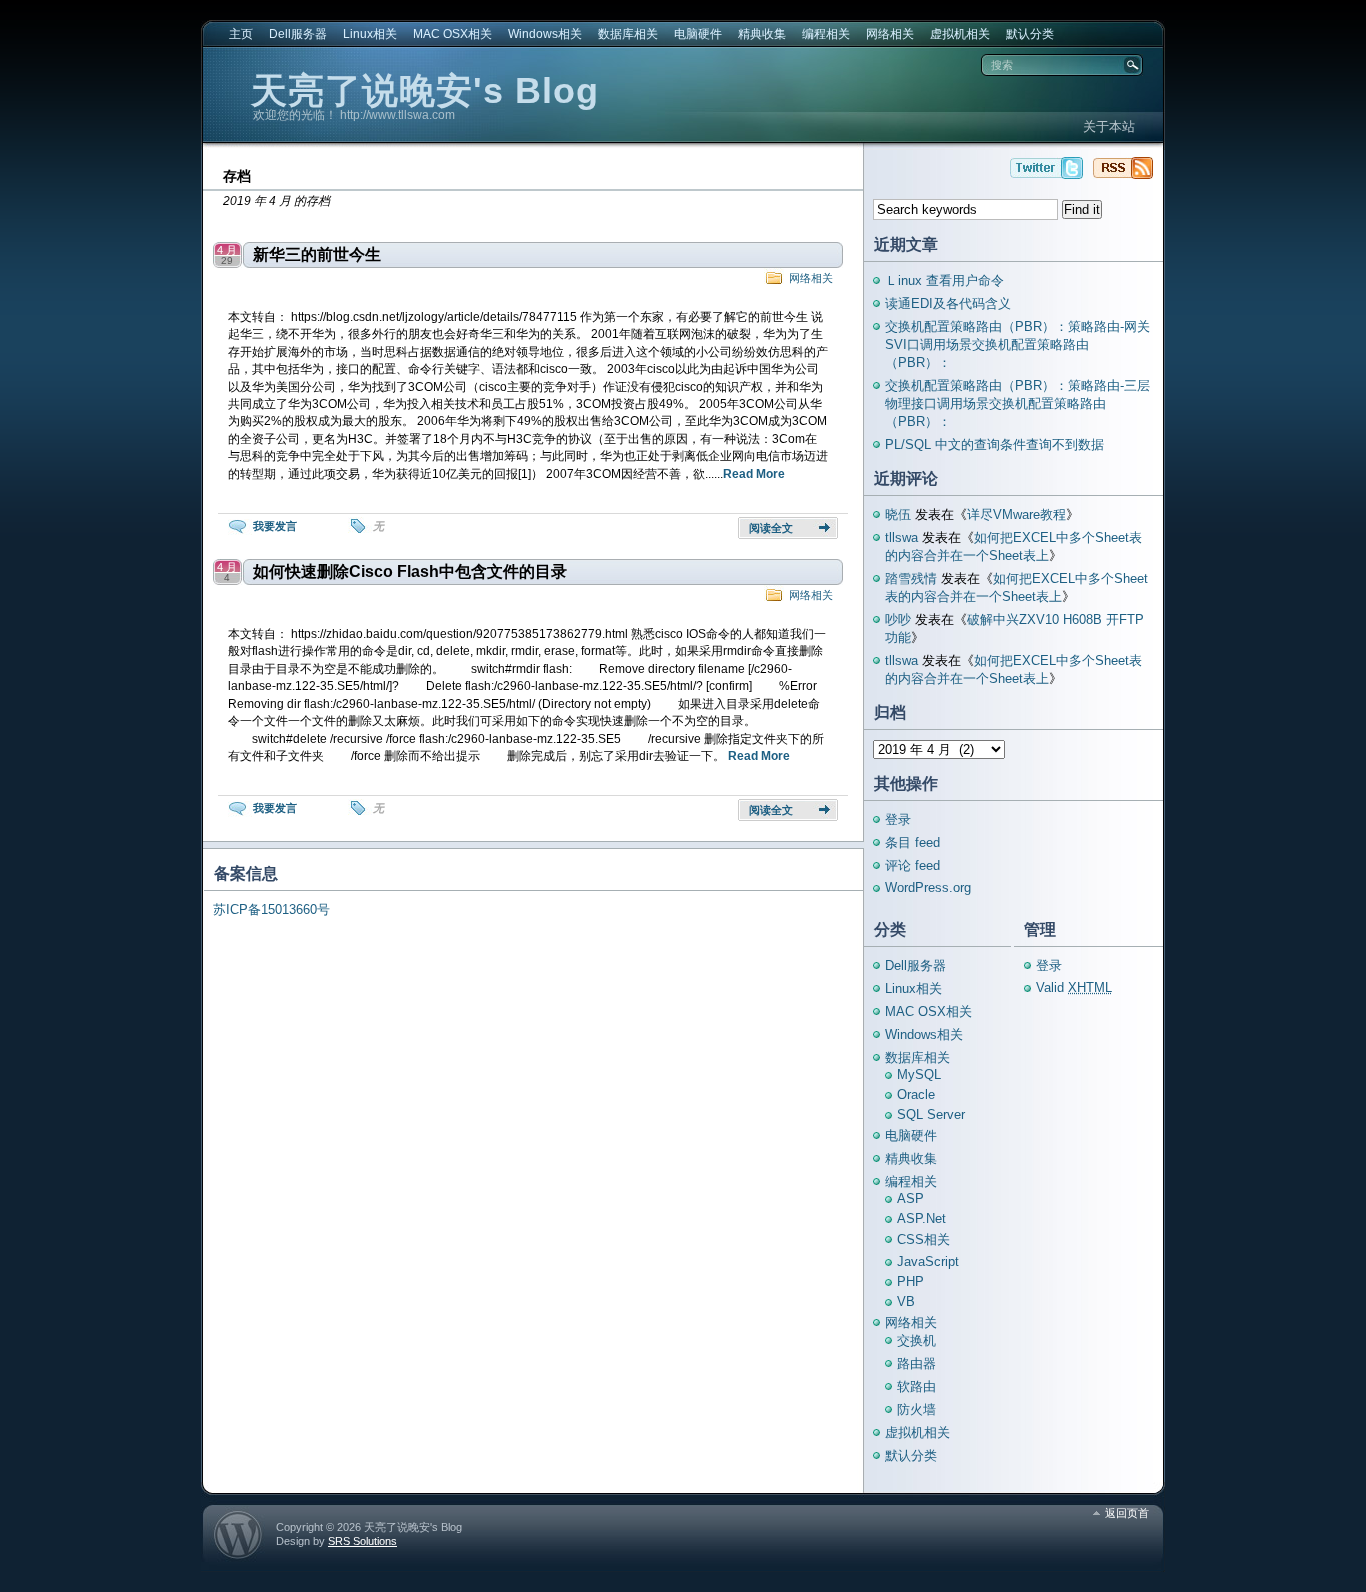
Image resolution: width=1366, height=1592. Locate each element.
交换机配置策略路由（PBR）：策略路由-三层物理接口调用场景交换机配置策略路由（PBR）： (1017, 403)
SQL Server (931, 1114)
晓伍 (898, 514)
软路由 (916, 1386)
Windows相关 (545, 34)
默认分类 (1030, 34)
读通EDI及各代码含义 (948, 303)
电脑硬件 (698, 34)
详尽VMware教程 (1016, 514)
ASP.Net (921, 1218)
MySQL (919, 1074)
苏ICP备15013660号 (271, 909)
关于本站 (1109, 126)
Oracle (916, 1094)
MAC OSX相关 (452, 34)
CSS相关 (923, 1239)
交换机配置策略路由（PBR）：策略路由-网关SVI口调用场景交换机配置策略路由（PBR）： (1017, 344)
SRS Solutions (362, 1541)
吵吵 (898, 619)
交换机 (916, 1340)
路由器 (916, 1363)
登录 (898, 819)
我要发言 (275, 526)
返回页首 (1127, 1513)
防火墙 (916, 1409)
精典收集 (762, 34)
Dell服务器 (298, 34)
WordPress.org (928, 887)
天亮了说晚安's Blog (425, 90)
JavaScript (928, 1261)
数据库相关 (628, 34)
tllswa (901, 537)
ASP (910, 1198)
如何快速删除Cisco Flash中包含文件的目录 (410, 571)
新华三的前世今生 (317, 254)
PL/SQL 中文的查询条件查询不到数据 (994, 444)
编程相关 (826, 34)
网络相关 (890, 34)
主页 (241, 34)
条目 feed (912, 842)
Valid (1074, 987)
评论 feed (912, 865)
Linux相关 (370, 34)
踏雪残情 (911, 578)
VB (906, 1301)
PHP (910, 1281)
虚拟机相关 (960, 34)
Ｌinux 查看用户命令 (944, 280)
